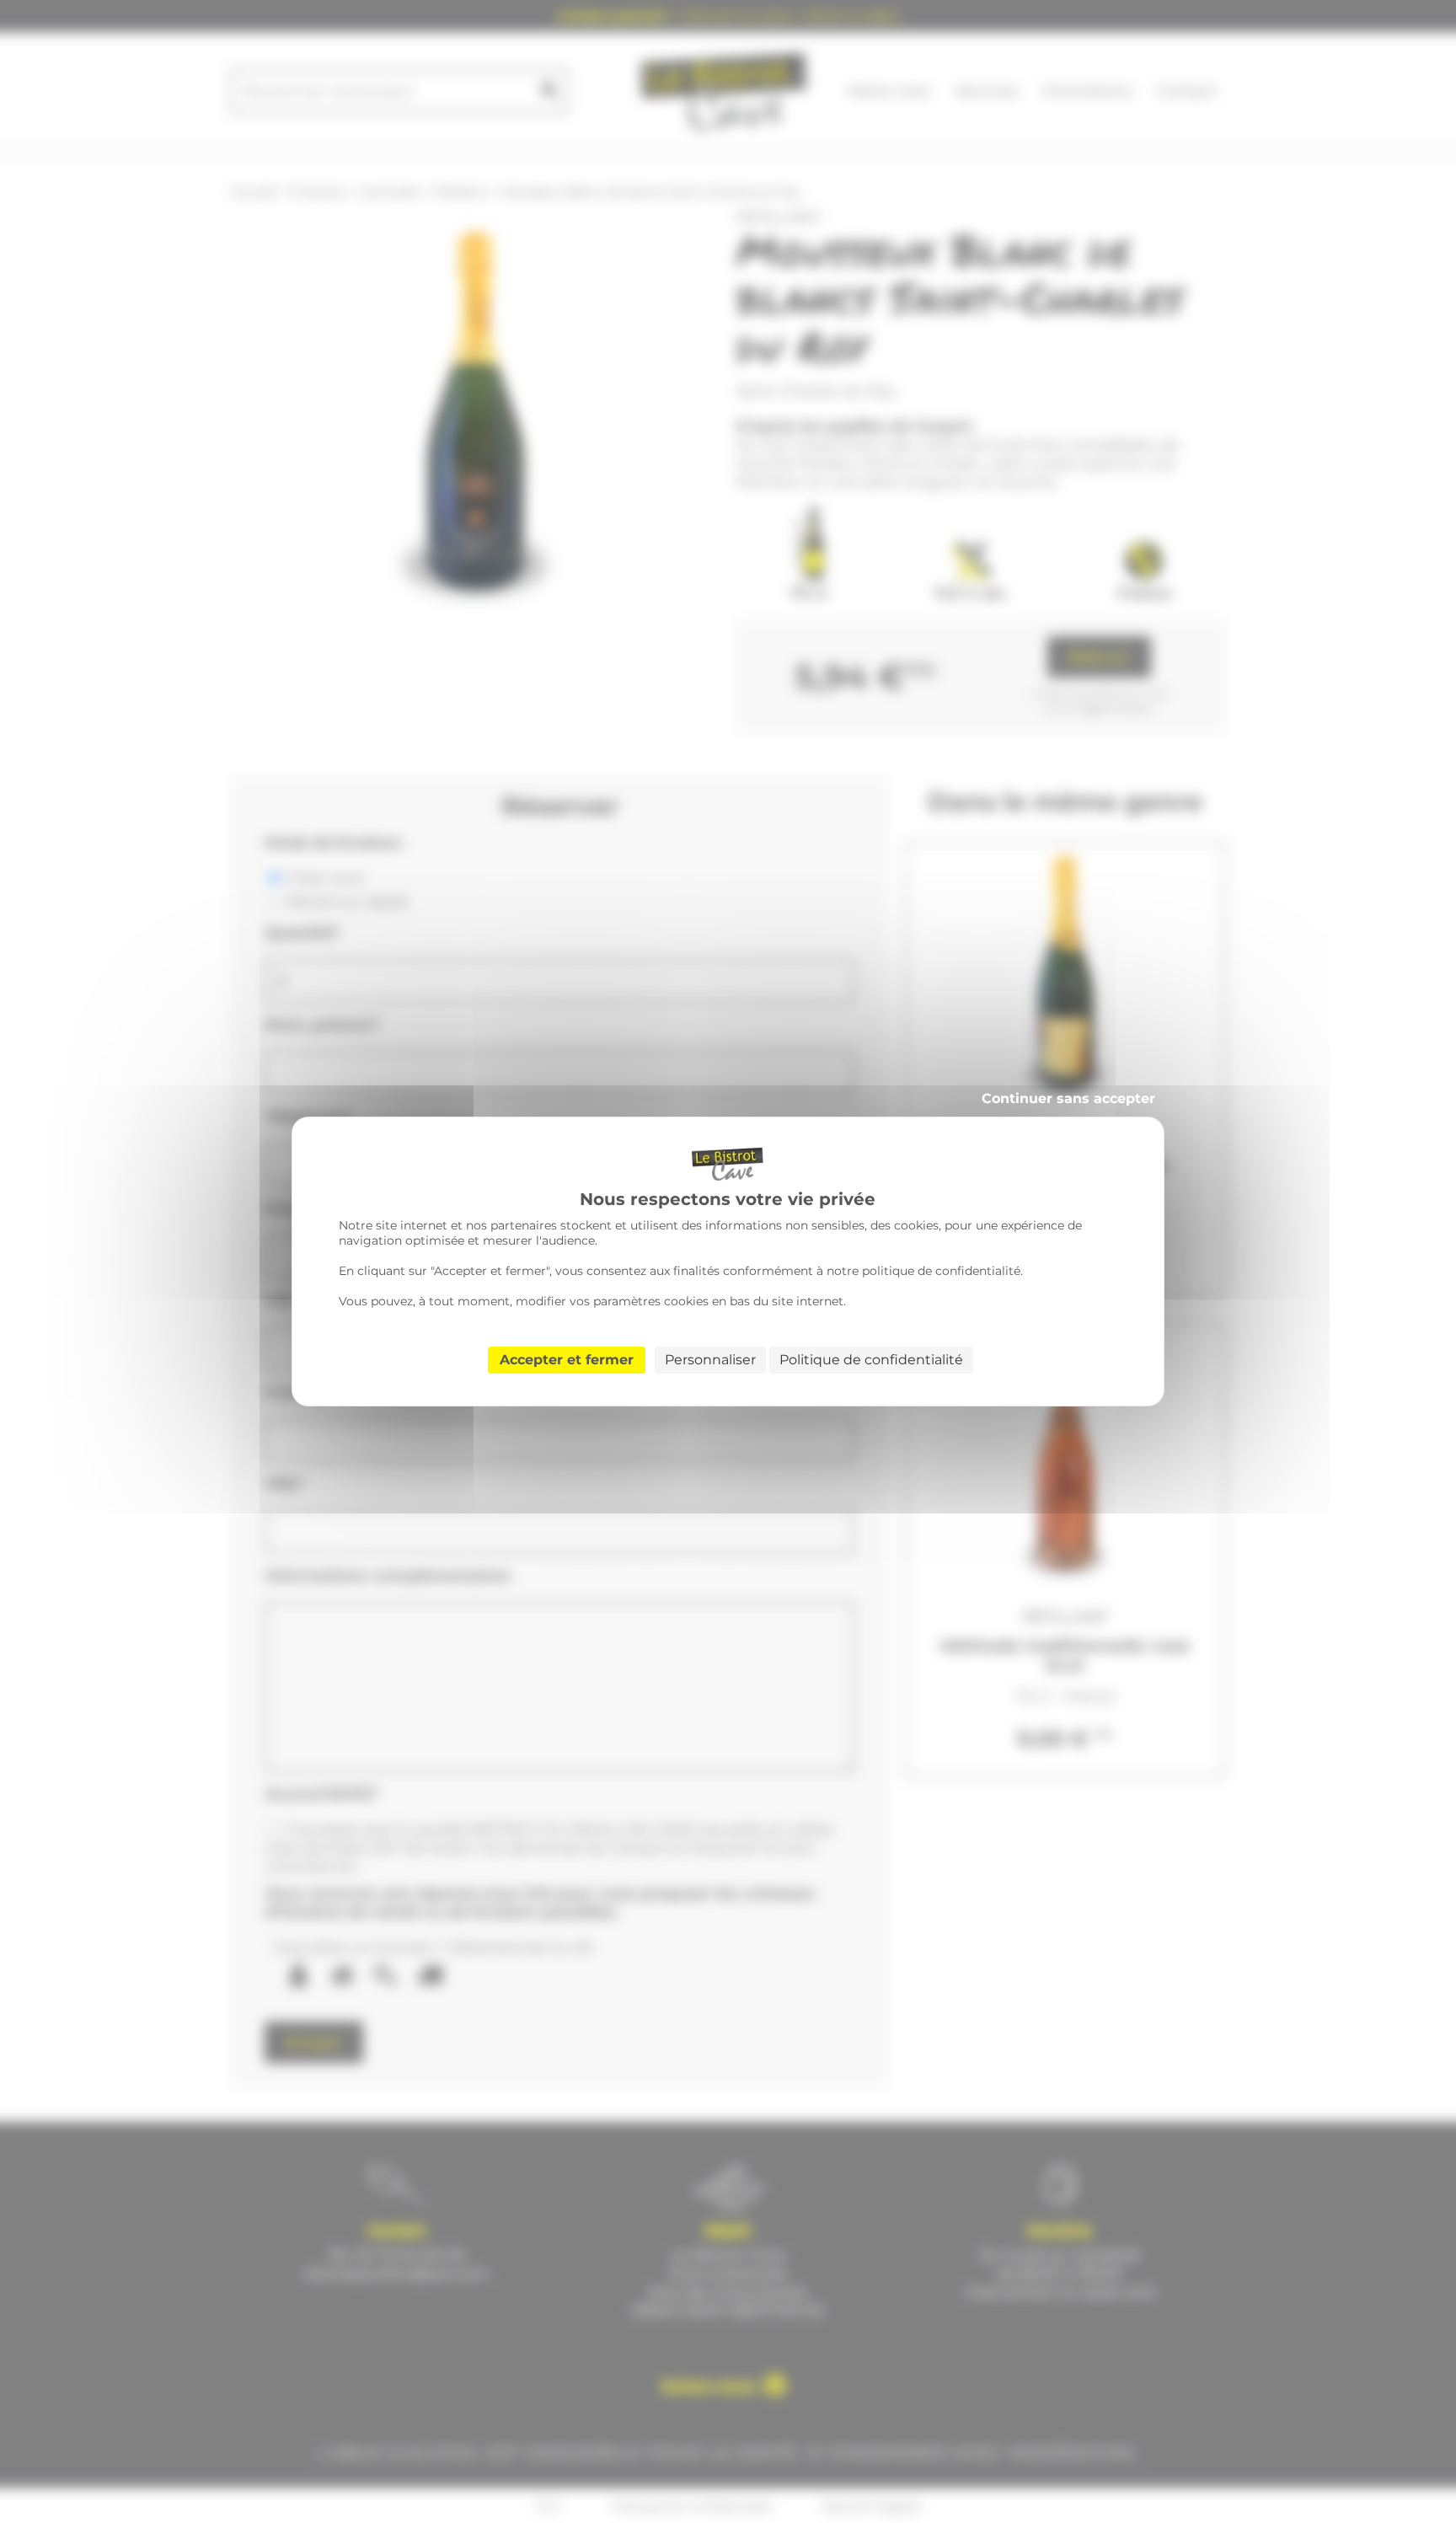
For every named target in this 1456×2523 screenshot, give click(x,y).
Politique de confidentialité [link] (871, 1360)
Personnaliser (710, 1360)
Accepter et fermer (567, 1360)
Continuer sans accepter (1068, 1098)
